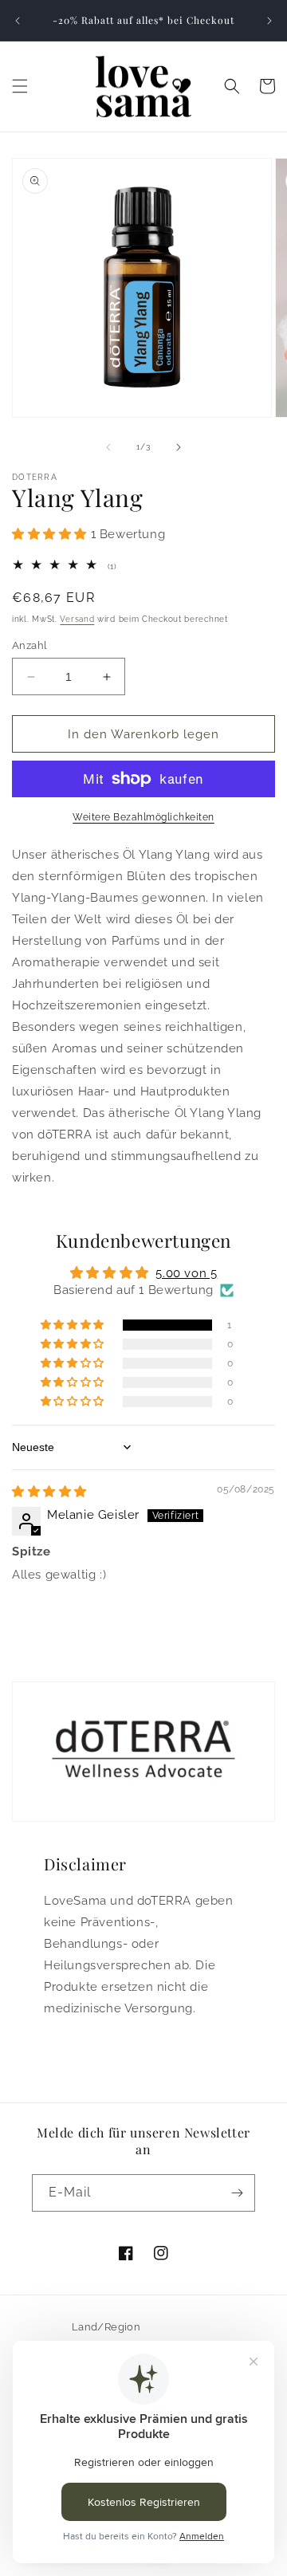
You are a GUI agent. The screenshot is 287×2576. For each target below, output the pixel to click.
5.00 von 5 (186, 1273)
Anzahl (29, 645)
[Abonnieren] (237, 2193)
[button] (20, 86)
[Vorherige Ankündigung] (18, 21)
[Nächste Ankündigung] (269, 21)
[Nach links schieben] (108, 447)
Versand (77, 619)
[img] (49, 1492)
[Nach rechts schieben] (179, 447)
